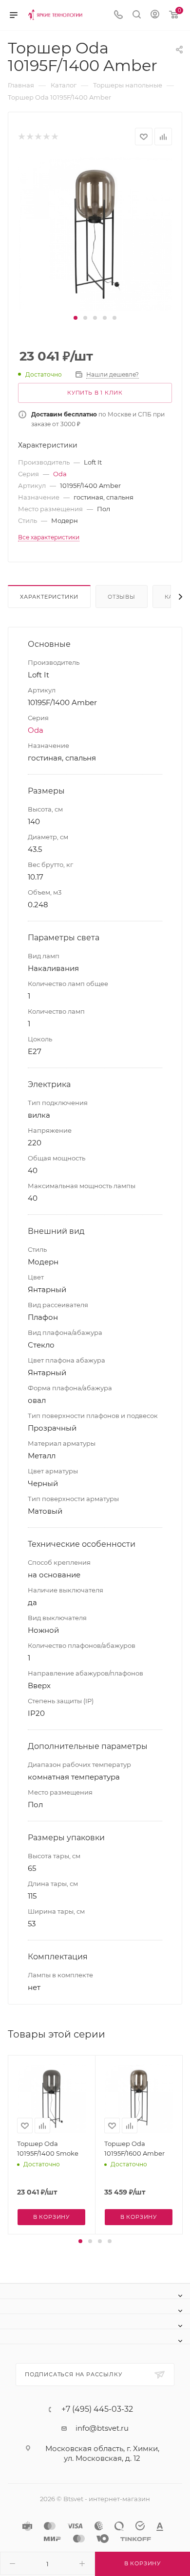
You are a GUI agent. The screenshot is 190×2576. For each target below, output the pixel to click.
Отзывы (122, 597)
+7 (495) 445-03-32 (97, 2409)
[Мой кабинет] (155, 15)
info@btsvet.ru (102, 2428)
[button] (76, 318)
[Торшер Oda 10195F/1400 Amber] (95, 233)
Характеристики (49, 597)
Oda (60, 474)
